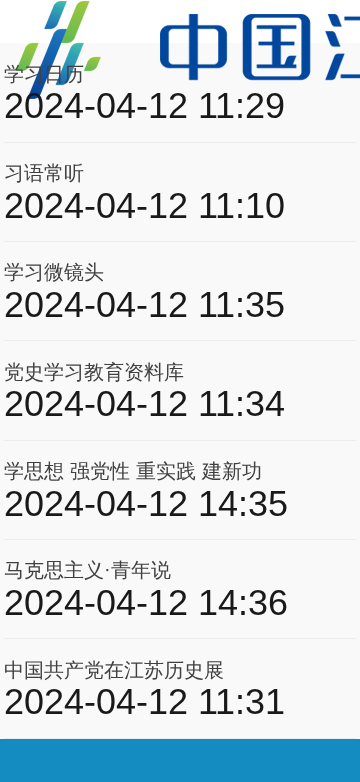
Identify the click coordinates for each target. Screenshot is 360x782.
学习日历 (44, 74)
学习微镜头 (54, 272)
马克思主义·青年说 (87, 570)
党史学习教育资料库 (94, 372)
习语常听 (44, 173)
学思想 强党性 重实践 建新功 (133, 471)
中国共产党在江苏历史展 (114, 670)
